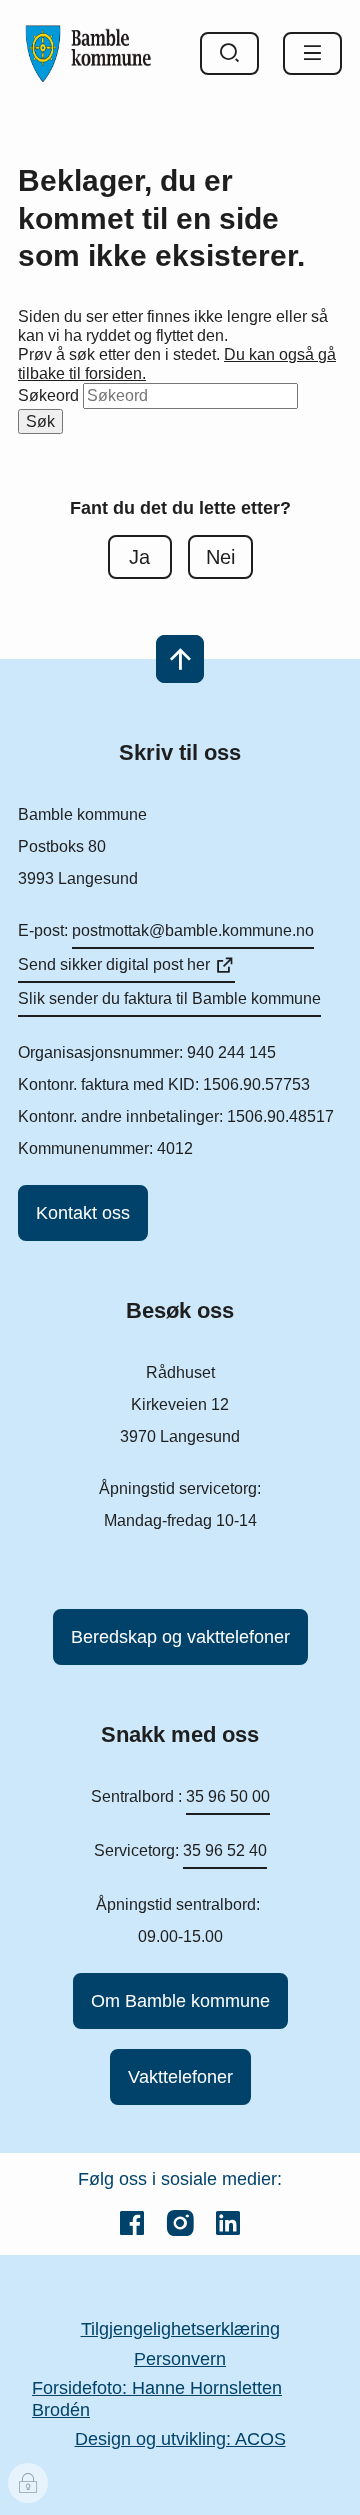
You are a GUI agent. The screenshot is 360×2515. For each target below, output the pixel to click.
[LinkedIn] (228, 2223)
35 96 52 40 (225, 1850)
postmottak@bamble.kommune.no (193, 930)
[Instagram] (180, 2223)
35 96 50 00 (228, 1796)
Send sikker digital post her (114, 964)
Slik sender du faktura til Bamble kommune (169, 998)
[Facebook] (132, 2223)
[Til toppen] (180, 659)
